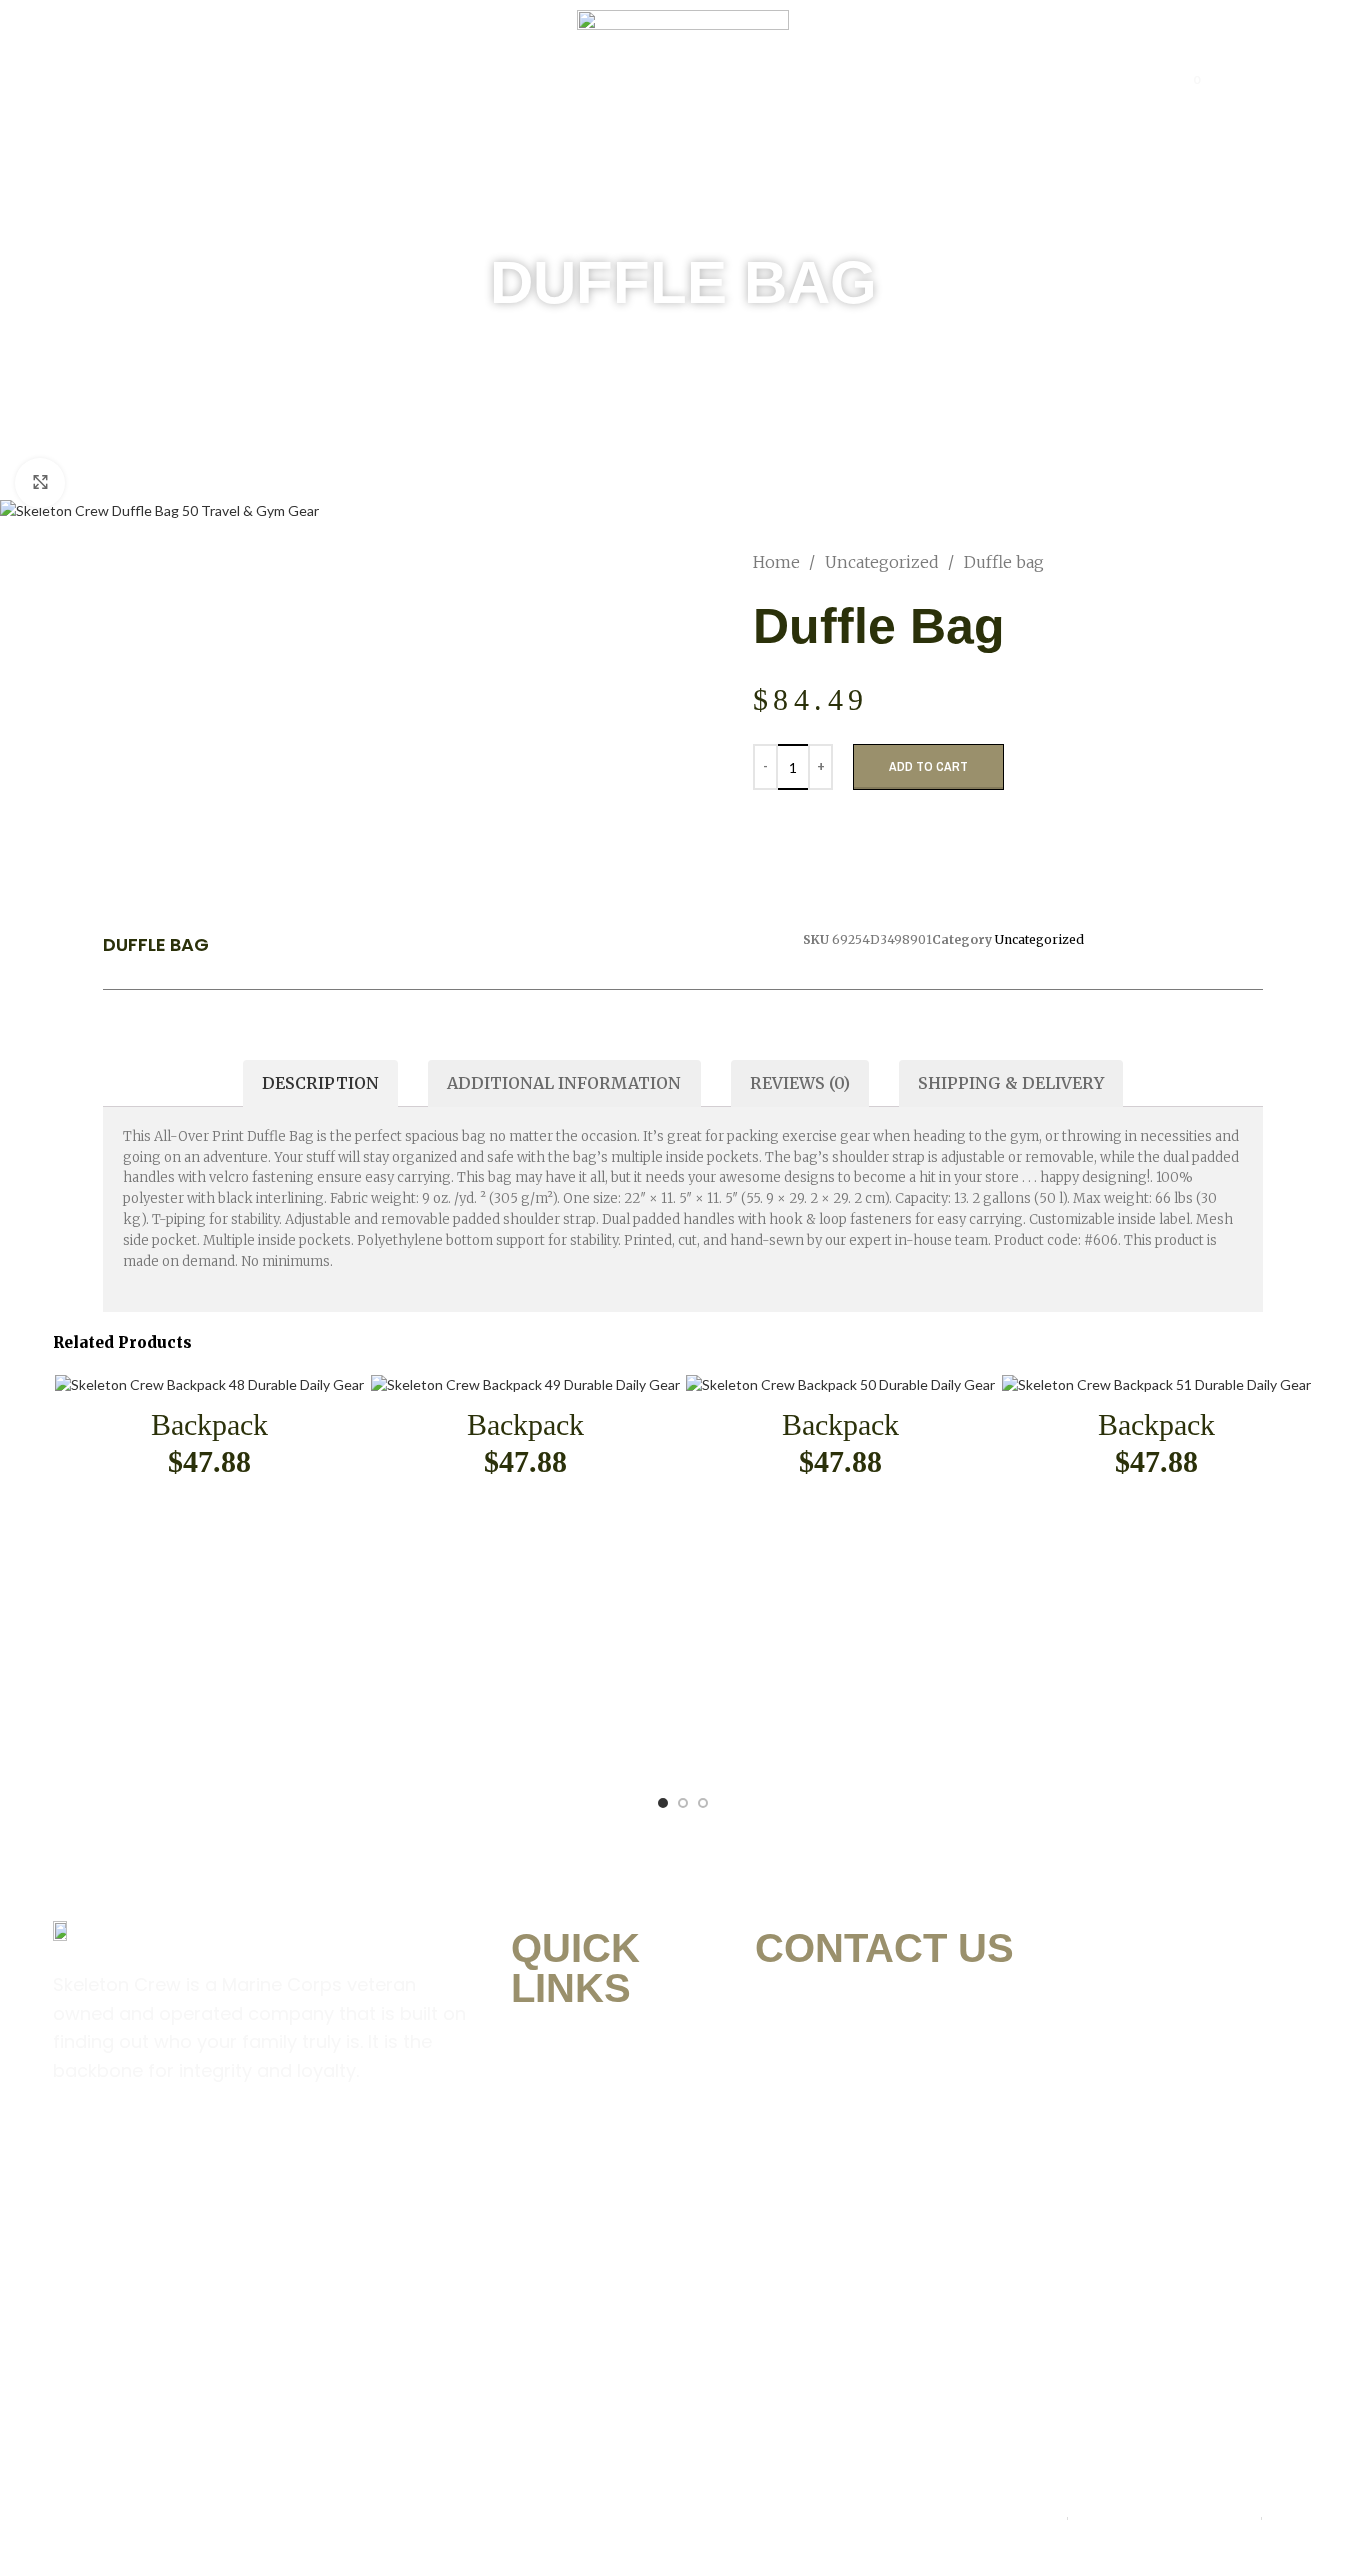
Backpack (209, 1424)
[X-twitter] (264, 2151)
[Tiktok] (326, 2151)
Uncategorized (884, 562)
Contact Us (1059, 80)
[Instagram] (140, 2151)
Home (250, 80)
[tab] (320, 1083)
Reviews (934, 80)
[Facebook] (78, 2151)
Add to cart (928, 766)
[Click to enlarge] (40, 483)
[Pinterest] (202, 2151)
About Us (349, 80)
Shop (446, 80)
